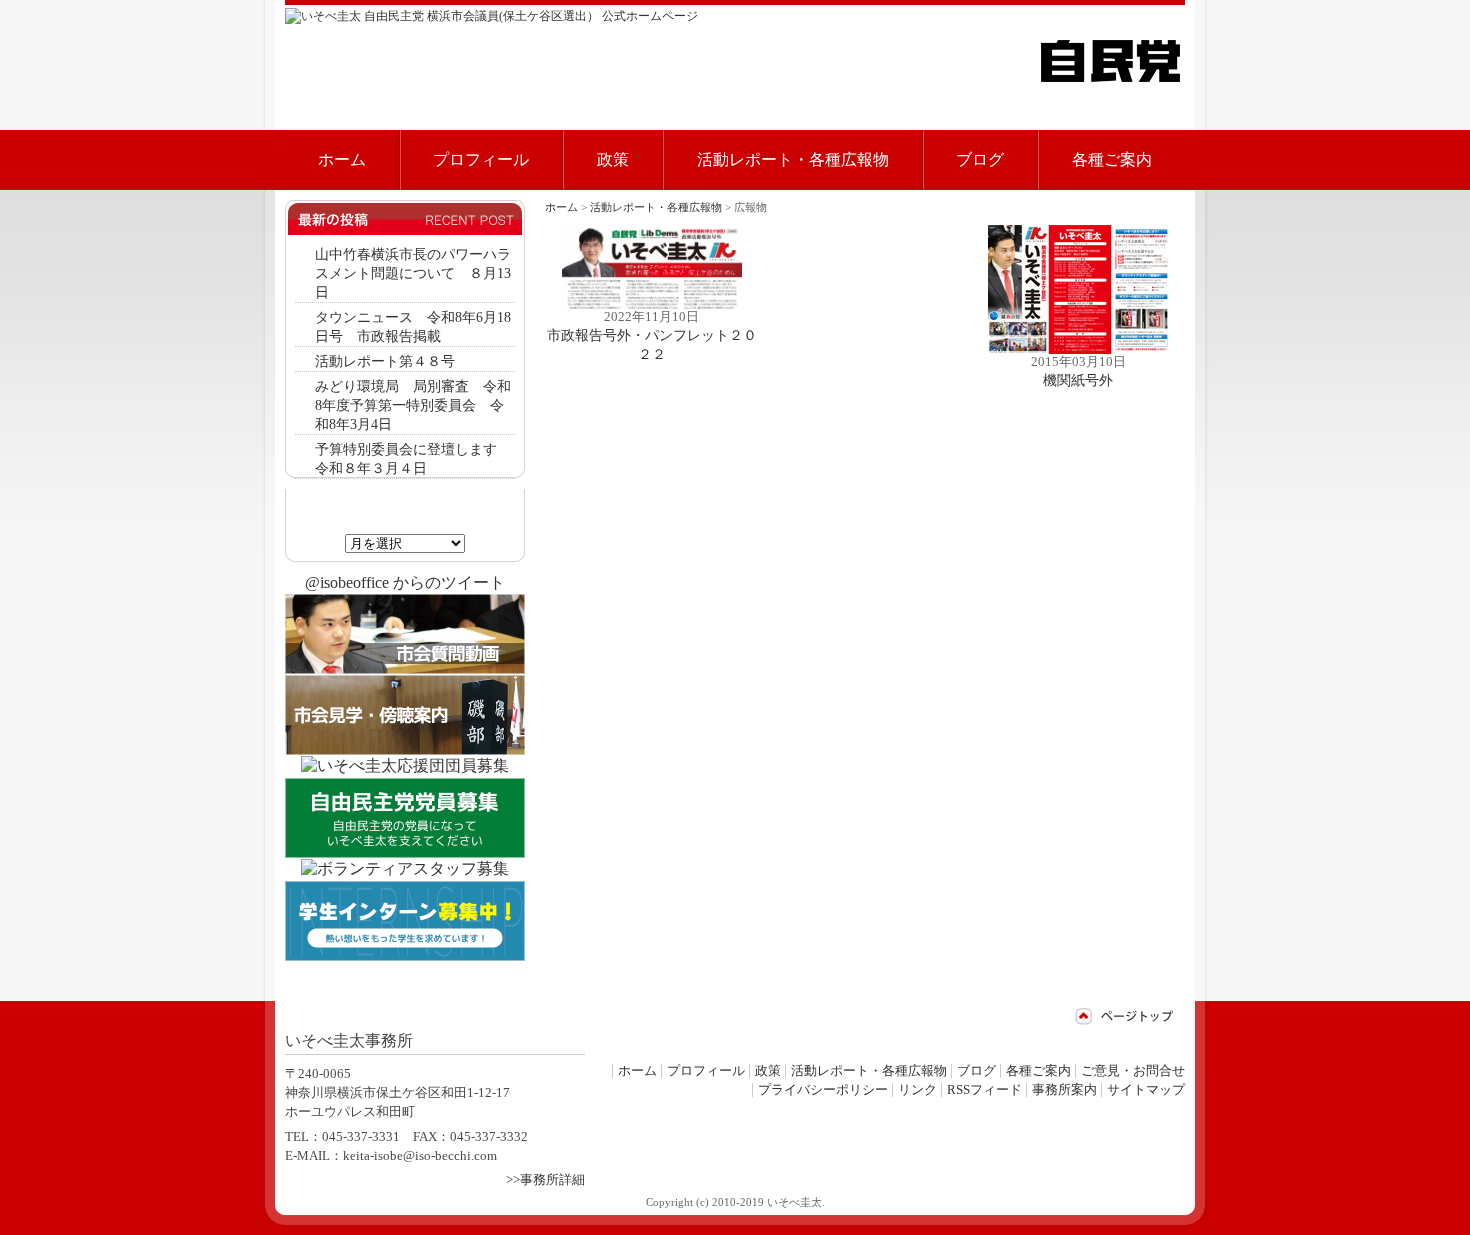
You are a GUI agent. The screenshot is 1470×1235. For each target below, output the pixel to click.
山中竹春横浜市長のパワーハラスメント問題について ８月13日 (413, 273)
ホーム (342, 159)
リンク (917, 1090)
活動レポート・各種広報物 (793, 159)
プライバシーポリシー (823, 1090)
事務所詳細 (552, 1180)
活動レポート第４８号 (385, 361)
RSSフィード (984, 1090)
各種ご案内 (1112, 159)
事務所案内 (1064, 1090)
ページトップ (1125, 1016)
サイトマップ (1146, 1090)
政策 (613, 159)
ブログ (980, 159)
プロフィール (481, 159)
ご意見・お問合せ (1133, 1071)
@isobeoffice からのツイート (405, 582)
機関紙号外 (1078, 380)
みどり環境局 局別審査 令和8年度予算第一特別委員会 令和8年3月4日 (413, 405)
